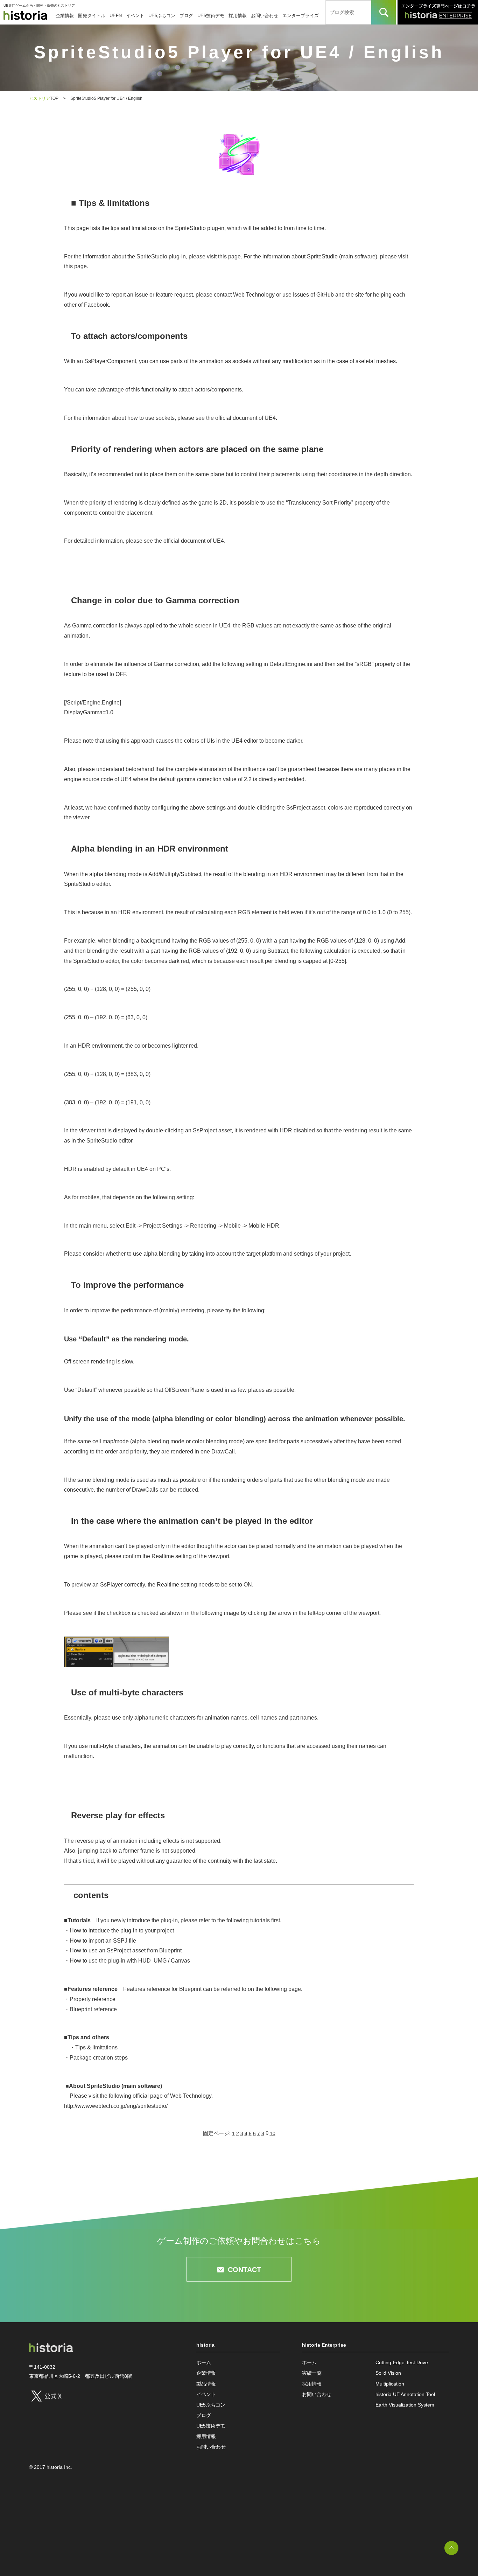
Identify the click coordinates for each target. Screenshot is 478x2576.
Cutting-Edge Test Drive (402, 2362)
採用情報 (238, 16)
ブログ (186, 16)
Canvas (180, 1961)
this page (229, 256)
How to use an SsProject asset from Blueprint (126, 1950)
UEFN (116, 16)
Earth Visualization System (405, 2405)
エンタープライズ (301, 16)
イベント (135, 16)
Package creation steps (99, 2058)
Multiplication (390, 2384)
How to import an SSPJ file (103, 1941)
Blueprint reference (93, 2009)
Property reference (93, 1999)
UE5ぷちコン (162, 16)
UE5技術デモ (211, 16)
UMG (160, 1961)
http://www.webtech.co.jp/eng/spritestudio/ (116, 2106)
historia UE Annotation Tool (405, 2394)
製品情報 (206, 2384)
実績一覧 (312, 2373)
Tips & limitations (96, 2047)
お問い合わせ (265, 16)
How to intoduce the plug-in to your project (122, 1931)
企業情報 (65, 16)
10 (273, 2133)
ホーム (204, 2362)
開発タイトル (92, 16)
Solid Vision (388, 2373)
